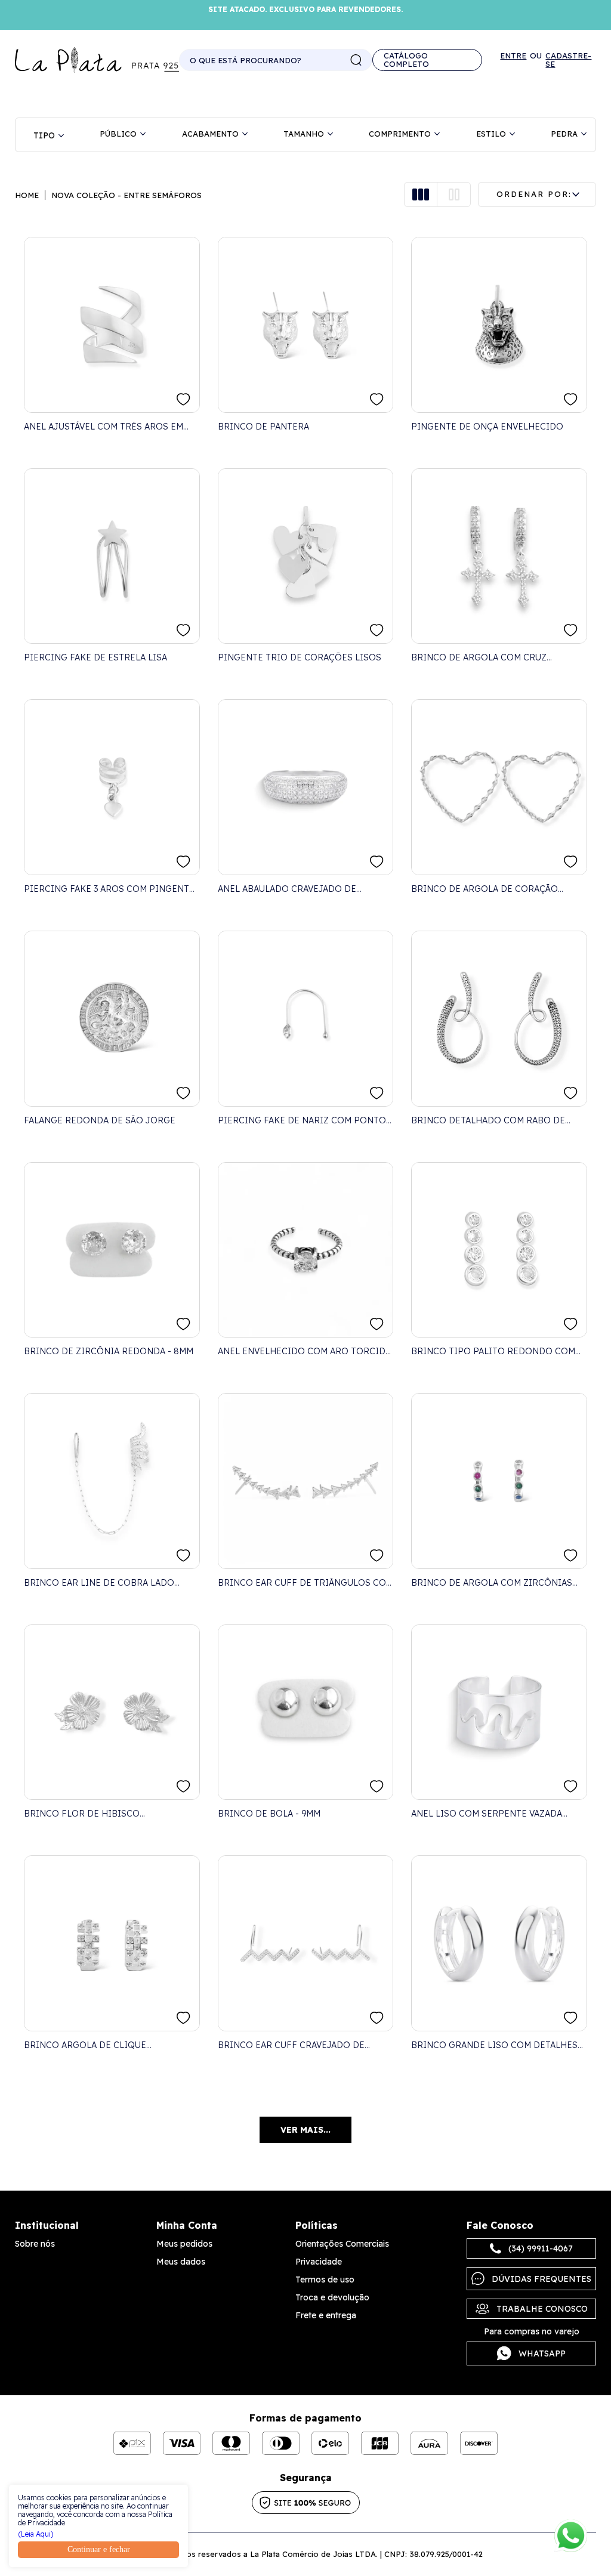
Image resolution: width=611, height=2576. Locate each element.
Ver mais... (305, 2130)
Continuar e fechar (99, 2549)
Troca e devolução (332, 2297)
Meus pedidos (184, 2244)
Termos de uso (325, 2280)
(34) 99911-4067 (541, 2248)
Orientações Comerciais (342, 2244)
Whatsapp (542, 2353)
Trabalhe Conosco (542, 2309)
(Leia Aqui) (36, 2534)
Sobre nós (35, 2244)
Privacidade (319, 2262)
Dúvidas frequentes (541, 2279)
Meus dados (181, 2262)
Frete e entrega (326, 2315)
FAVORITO (183, 399)
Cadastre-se (568, 60)
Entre (513, 56)
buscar (356, 60)
